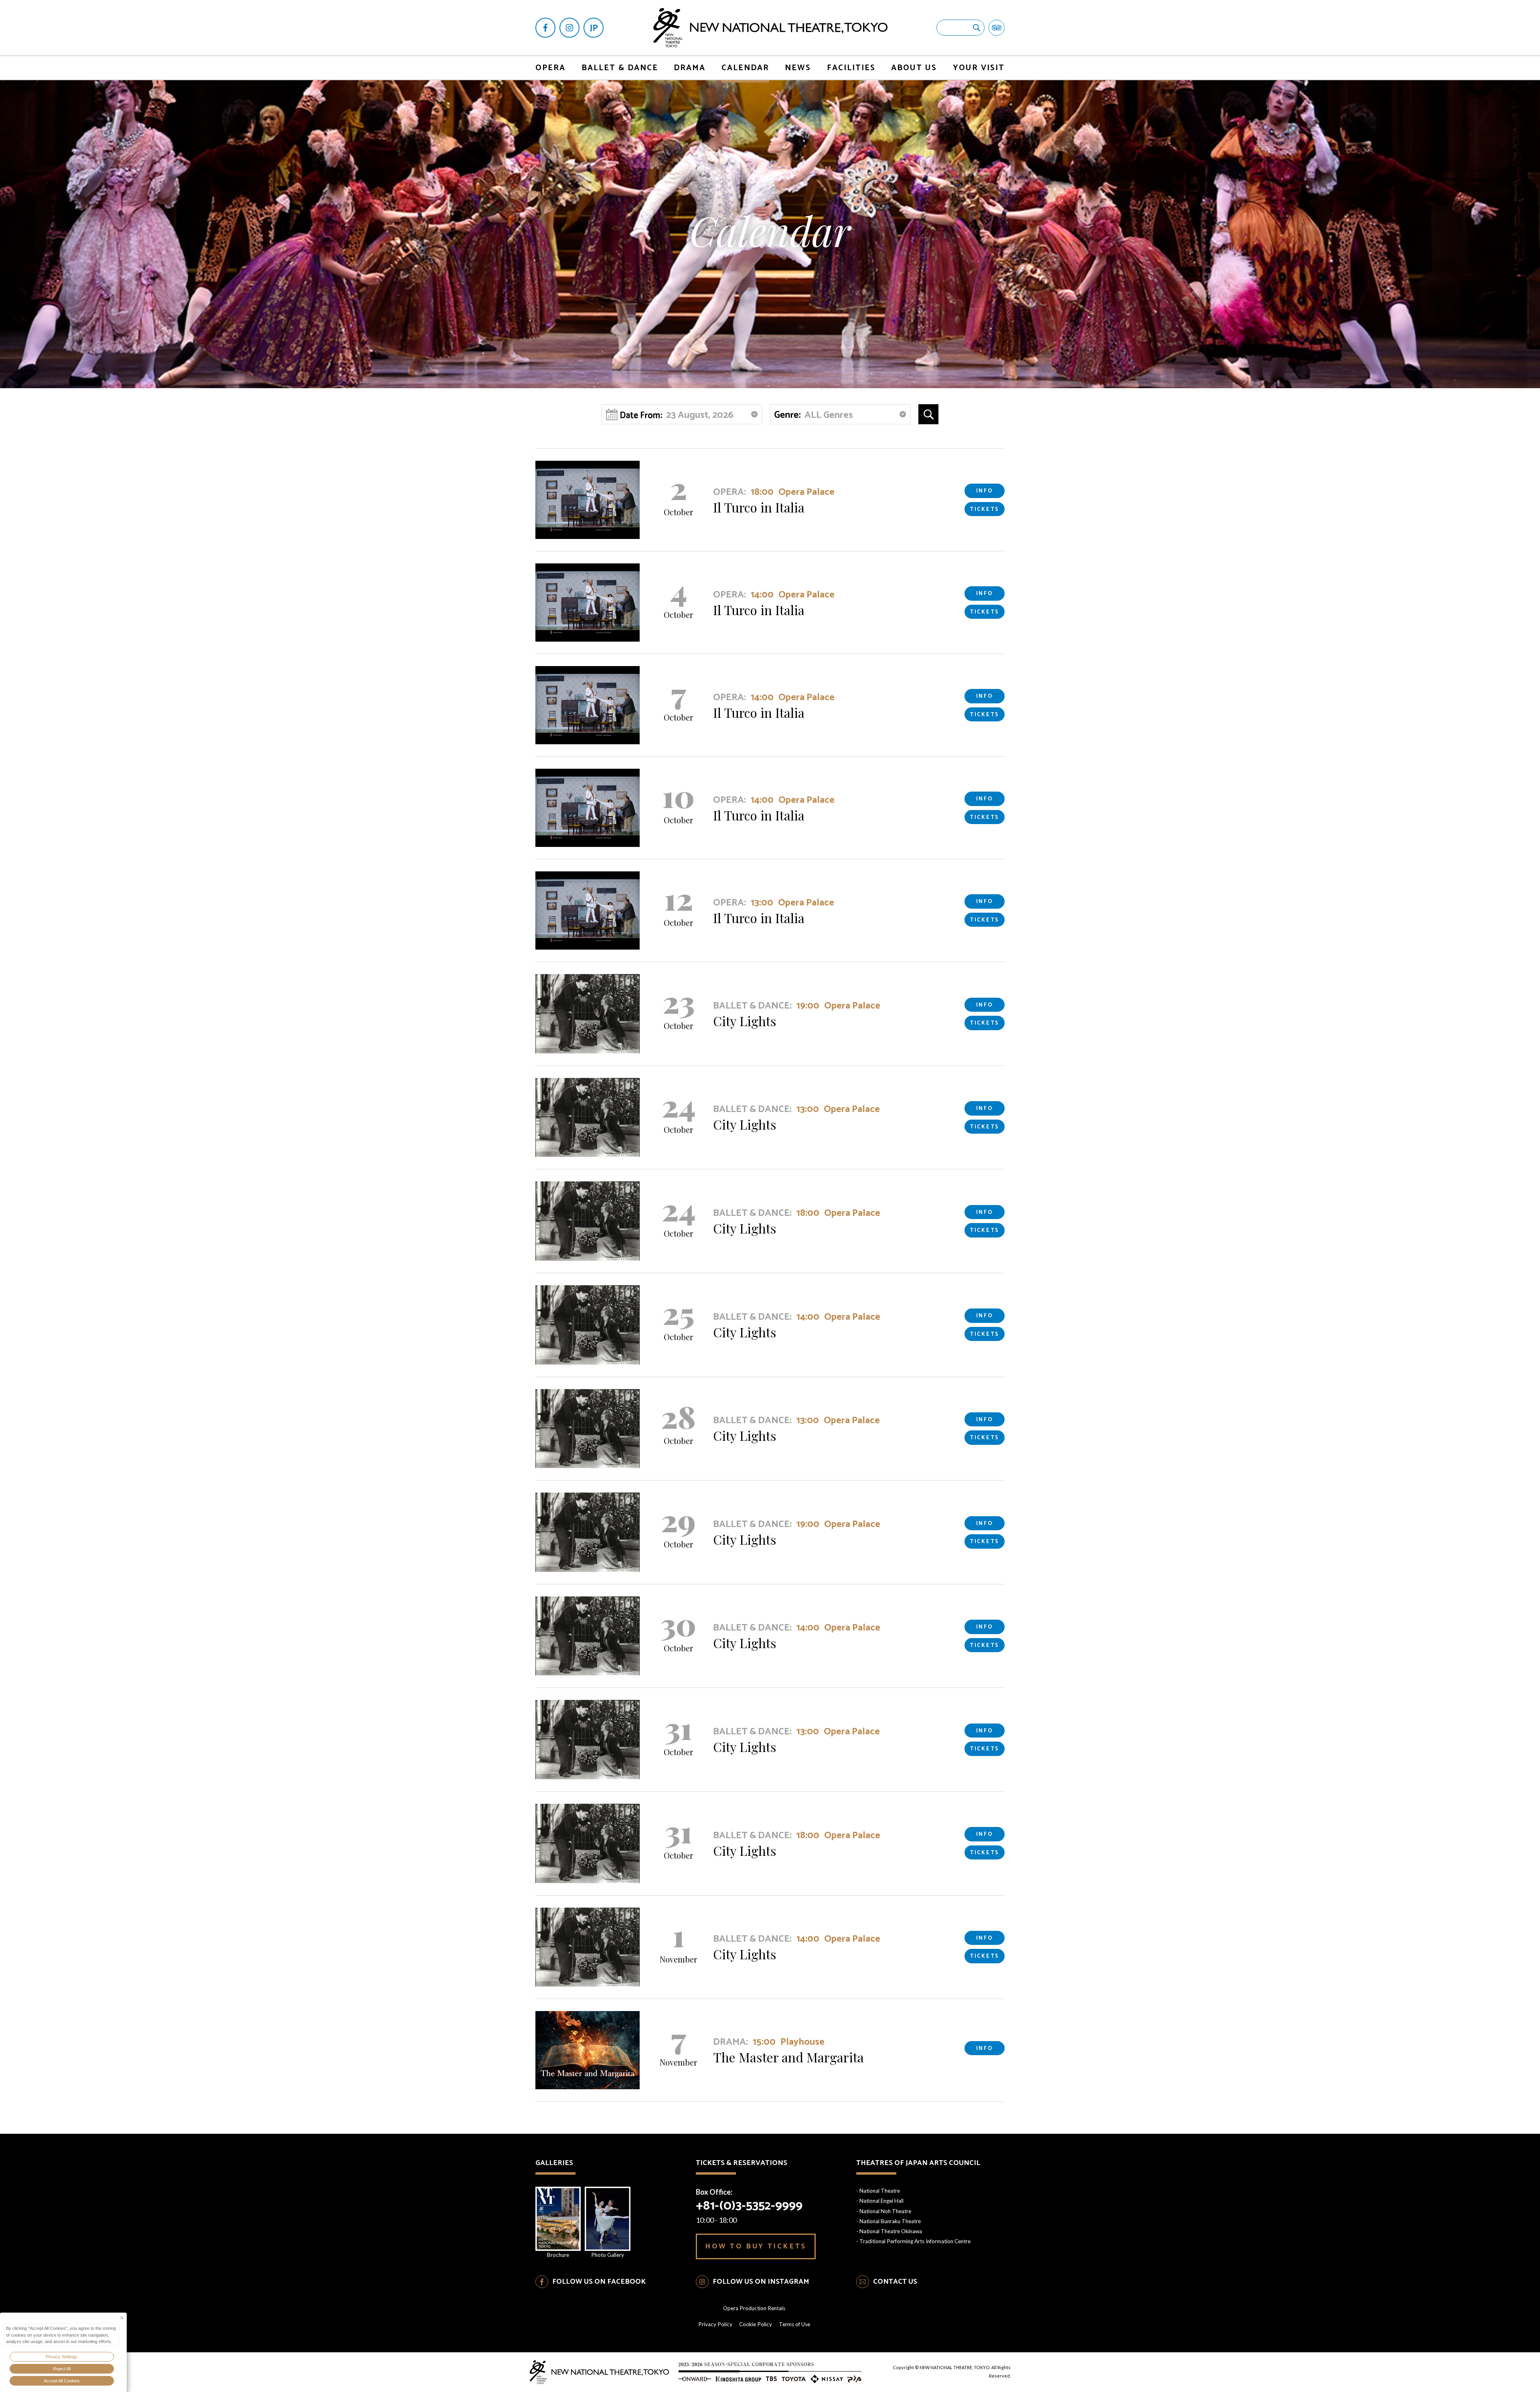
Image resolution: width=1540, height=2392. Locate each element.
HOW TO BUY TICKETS (756, 2246)
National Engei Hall (881, 2201)
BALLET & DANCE (620, 68)
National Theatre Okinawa (891, 2231)
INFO (985, 491)
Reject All (62, 2369)
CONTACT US (895, 2282)
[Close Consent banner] (122, 2318)
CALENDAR (745, 68)
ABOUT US (914, 68)
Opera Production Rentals (754, 2308)
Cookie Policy (756, 2324)
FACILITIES (851, 68)
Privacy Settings (62, 2357)
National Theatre (880, 2191)
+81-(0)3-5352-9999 (749, 2206)
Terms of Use (794, 2324)
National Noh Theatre (885, 2211)
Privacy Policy (715, 2324)
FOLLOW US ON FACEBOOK (599, 2282)
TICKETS (985, 509)
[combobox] (840, 414)
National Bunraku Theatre (890, 2221)
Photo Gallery (608, 2255)
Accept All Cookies (62, 2381)
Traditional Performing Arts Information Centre (915, 2241)
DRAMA (690, 68)
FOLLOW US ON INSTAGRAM (761, 2282)
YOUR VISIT (979, 68)
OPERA (550, 68)
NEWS (798, 68)
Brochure (558, 2255)
